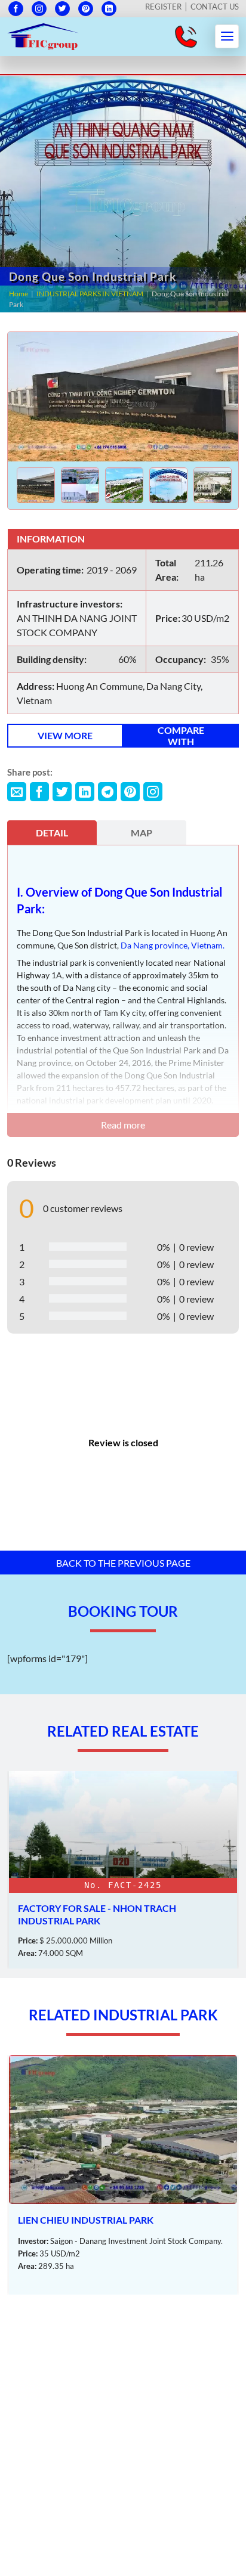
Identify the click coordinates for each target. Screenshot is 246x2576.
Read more (123, 1125)
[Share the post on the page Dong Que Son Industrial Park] (17, 792)
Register (163, 7)
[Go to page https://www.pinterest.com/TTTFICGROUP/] (86, 9)
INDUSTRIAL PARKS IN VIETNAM (90, 294)
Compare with (181, 736)
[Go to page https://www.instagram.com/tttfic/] (39, 9)
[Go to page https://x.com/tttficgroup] (62, 9)
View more (65, 735)
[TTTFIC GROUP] (43, 35)
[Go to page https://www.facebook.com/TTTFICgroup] (16, 9)
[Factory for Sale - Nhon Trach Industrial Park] (123, 1870)
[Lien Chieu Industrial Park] (123, 2175)
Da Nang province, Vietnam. (173, 945)
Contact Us (215, 7)
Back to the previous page (123, 1563)
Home (19, 294)
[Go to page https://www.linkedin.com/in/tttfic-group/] (109, 9)
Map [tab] (142, 833)
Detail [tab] (52, 833)
